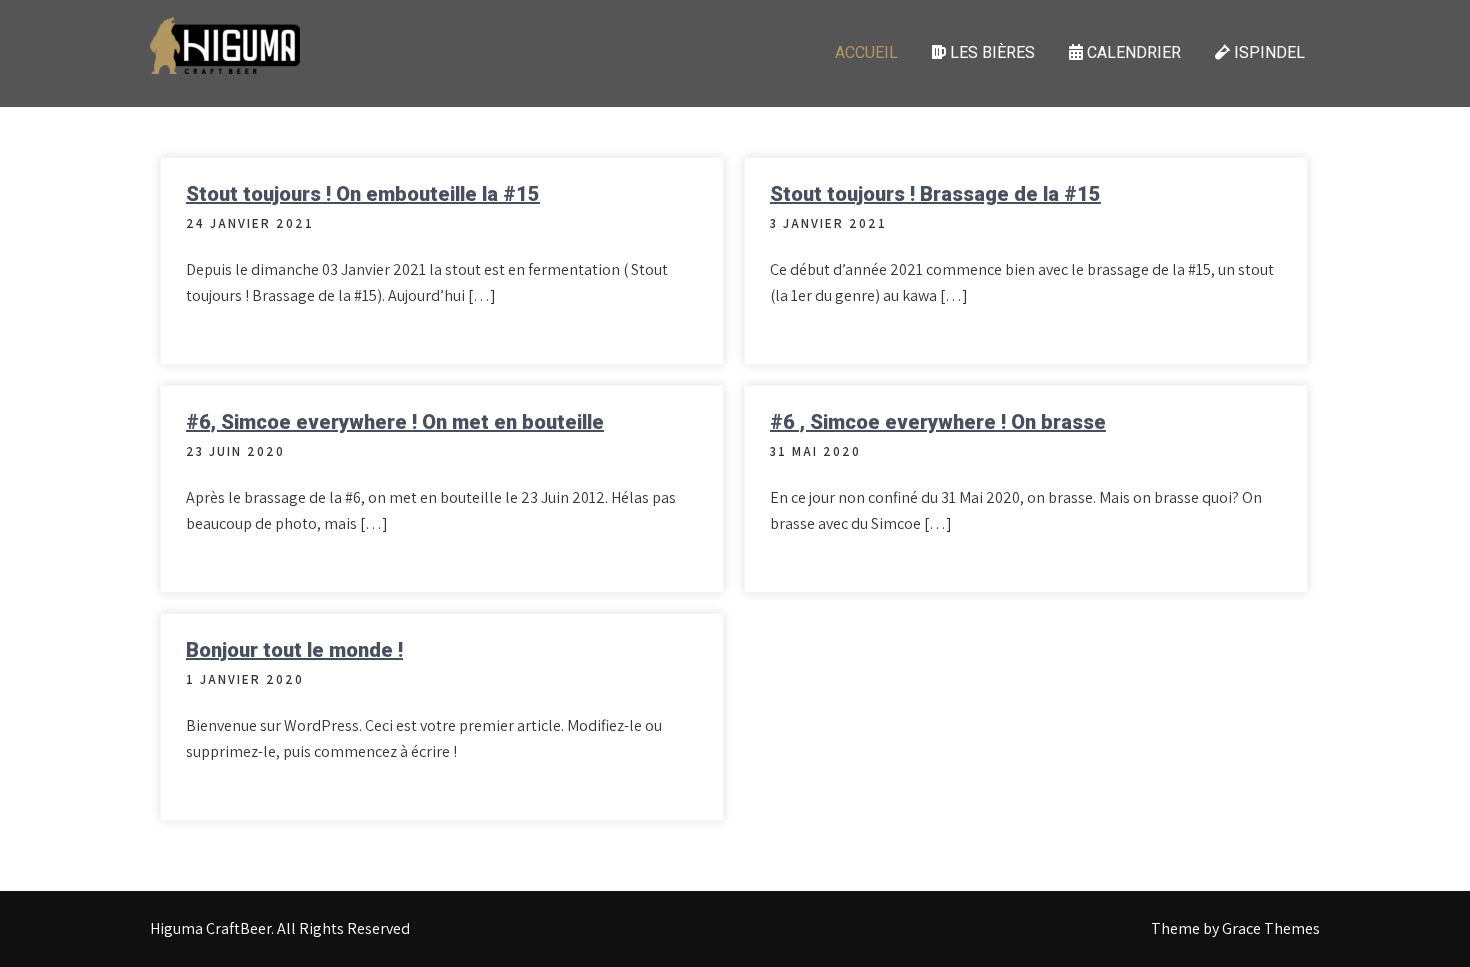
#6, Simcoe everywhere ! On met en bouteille (395, 422)
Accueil (866, 52)
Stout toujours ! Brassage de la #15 (935, 194)
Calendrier (1132, 52)
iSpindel (1267, 52)
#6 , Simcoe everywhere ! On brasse (938, 422)
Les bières (990, 52)
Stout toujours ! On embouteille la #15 (363, 194)
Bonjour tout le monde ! (294, 650)
